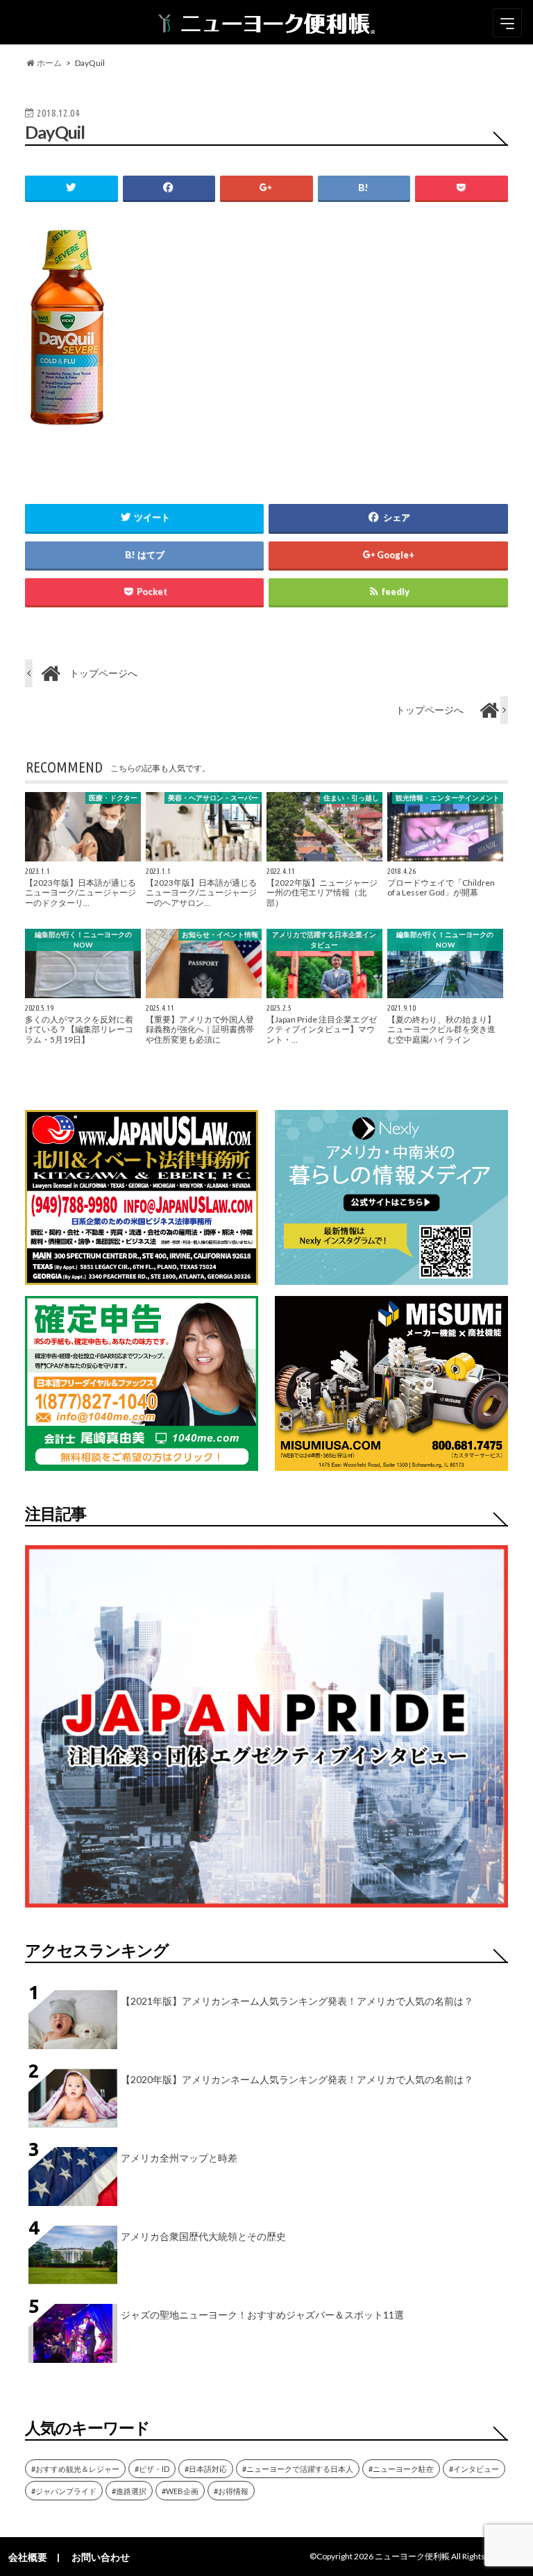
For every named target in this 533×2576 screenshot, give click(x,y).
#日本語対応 (206, 2469)
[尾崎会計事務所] (142, 1462)
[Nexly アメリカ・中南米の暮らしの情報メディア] (391, 1276)
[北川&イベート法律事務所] (142, 1276)
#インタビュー (474, 2469)
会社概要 (28, 2557)
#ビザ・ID (152, 2469)
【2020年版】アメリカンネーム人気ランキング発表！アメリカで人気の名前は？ (297, 2079)
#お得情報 (231, 2491)
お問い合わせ (101, 2557)
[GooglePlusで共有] (266, 188)
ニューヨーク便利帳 (412, 2556)
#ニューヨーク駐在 (401, 2469)
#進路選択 (129, 2491)
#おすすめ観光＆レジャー (75, 2469)
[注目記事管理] (266, 1910)
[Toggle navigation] (507, 23)
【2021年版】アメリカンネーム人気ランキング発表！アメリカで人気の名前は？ (297, 2001)
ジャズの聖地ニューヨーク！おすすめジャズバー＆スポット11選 (262, 2315)
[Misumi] (391, 1462)
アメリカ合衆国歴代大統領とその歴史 (203, 2236)
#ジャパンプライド (64, 2491)
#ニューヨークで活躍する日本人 (298, 2469)
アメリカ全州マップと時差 (179, 2158)
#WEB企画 (180, 2491)
